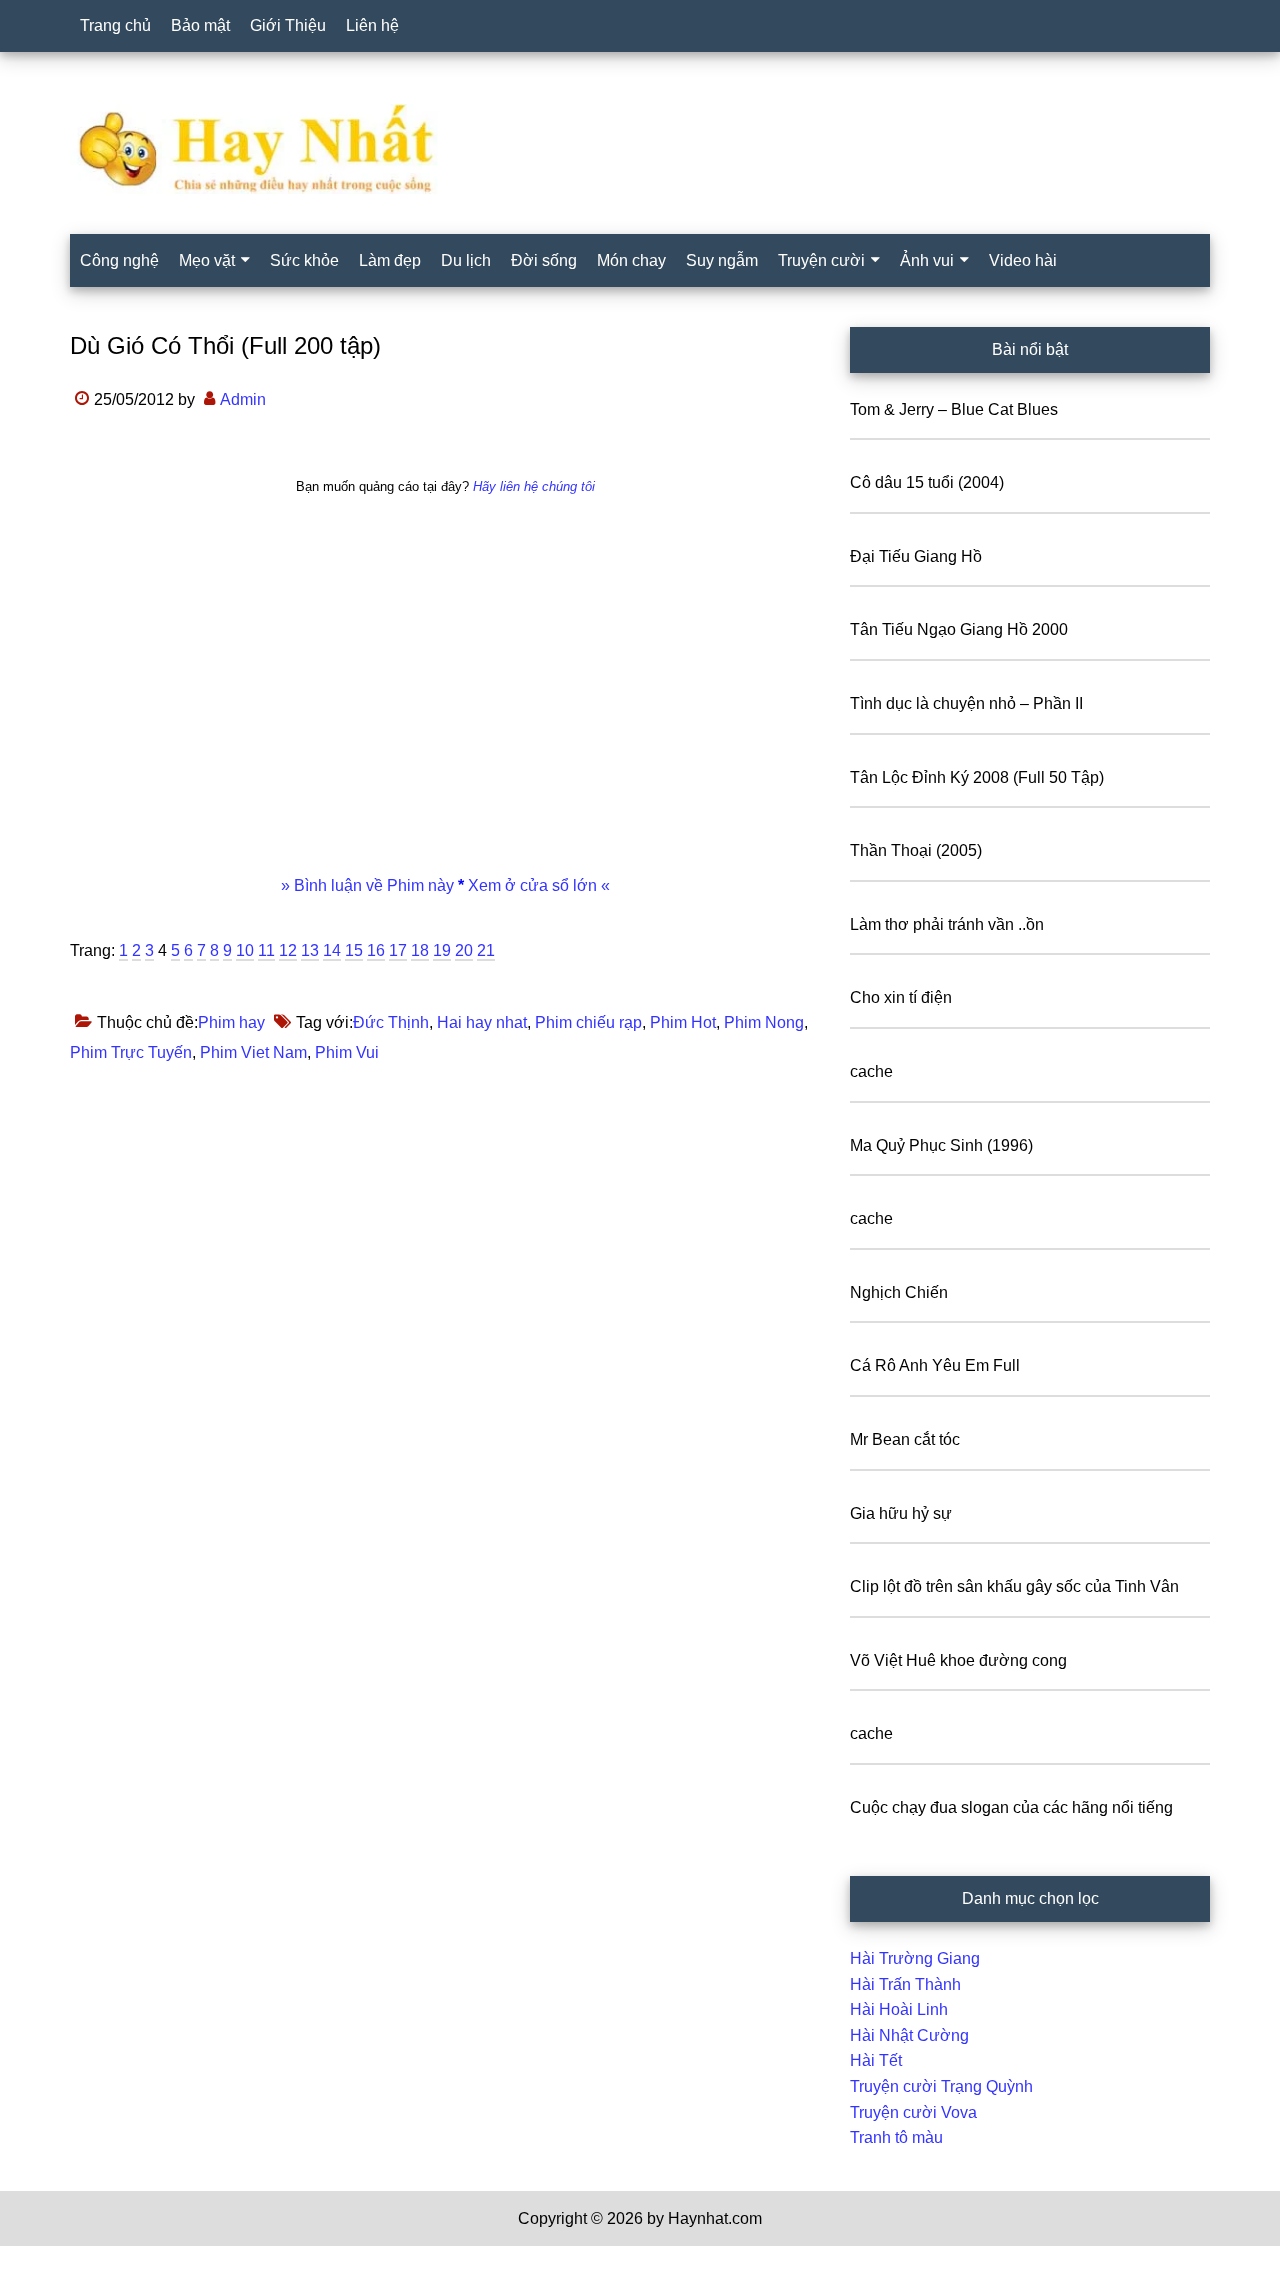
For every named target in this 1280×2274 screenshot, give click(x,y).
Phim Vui (347, 1052)
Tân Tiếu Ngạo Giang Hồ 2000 (959, 629)
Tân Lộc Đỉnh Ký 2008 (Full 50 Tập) (977, 777)
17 (398, 950)
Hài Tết (876, 2060)
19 (442, 950)
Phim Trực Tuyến (131, 1052)
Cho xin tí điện (901, 997)
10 (245, 950)
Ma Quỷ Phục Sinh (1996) (941, 1145)
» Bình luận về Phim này (369, 885)
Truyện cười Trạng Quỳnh (941, 2086)
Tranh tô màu (896, 2137)
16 (376, 950)
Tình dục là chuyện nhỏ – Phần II (966, 703)
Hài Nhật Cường (909, 2035)
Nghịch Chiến (899, 1292)
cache (871, 1071)
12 (288, 950)
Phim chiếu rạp (588, 1022)
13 (310, 950)
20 (464, 950)
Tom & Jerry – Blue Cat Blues (954, 409)
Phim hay (231, 1022)
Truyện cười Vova (913, 2112)
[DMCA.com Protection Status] (50, 2260)
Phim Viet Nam (253, 1052)
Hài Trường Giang (915, 1958)
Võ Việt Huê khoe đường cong (958, 1660)
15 (354, 950)
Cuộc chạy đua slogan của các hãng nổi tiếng (1011, 1807)
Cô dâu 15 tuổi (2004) (927, 482)
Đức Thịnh (391, 1022)
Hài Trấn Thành (905, 1984)
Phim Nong (764, 1022)
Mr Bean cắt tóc (905, 1439)
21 (486, 950)
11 (266, 950)
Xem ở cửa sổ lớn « (537, 885)
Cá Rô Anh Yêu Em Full (935, 1365)
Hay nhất (640, 149)
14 (332, 950)
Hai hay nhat (482, 1022)
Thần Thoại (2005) (916, 850)
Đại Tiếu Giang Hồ (916, 556)
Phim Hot (683, 1022)
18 (420, 950)
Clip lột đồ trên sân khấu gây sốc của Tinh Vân (1014, 1586)
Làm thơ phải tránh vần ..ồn (947, 924)
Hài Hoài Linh (899, 2009)
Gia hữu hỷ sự (901, 1513)
